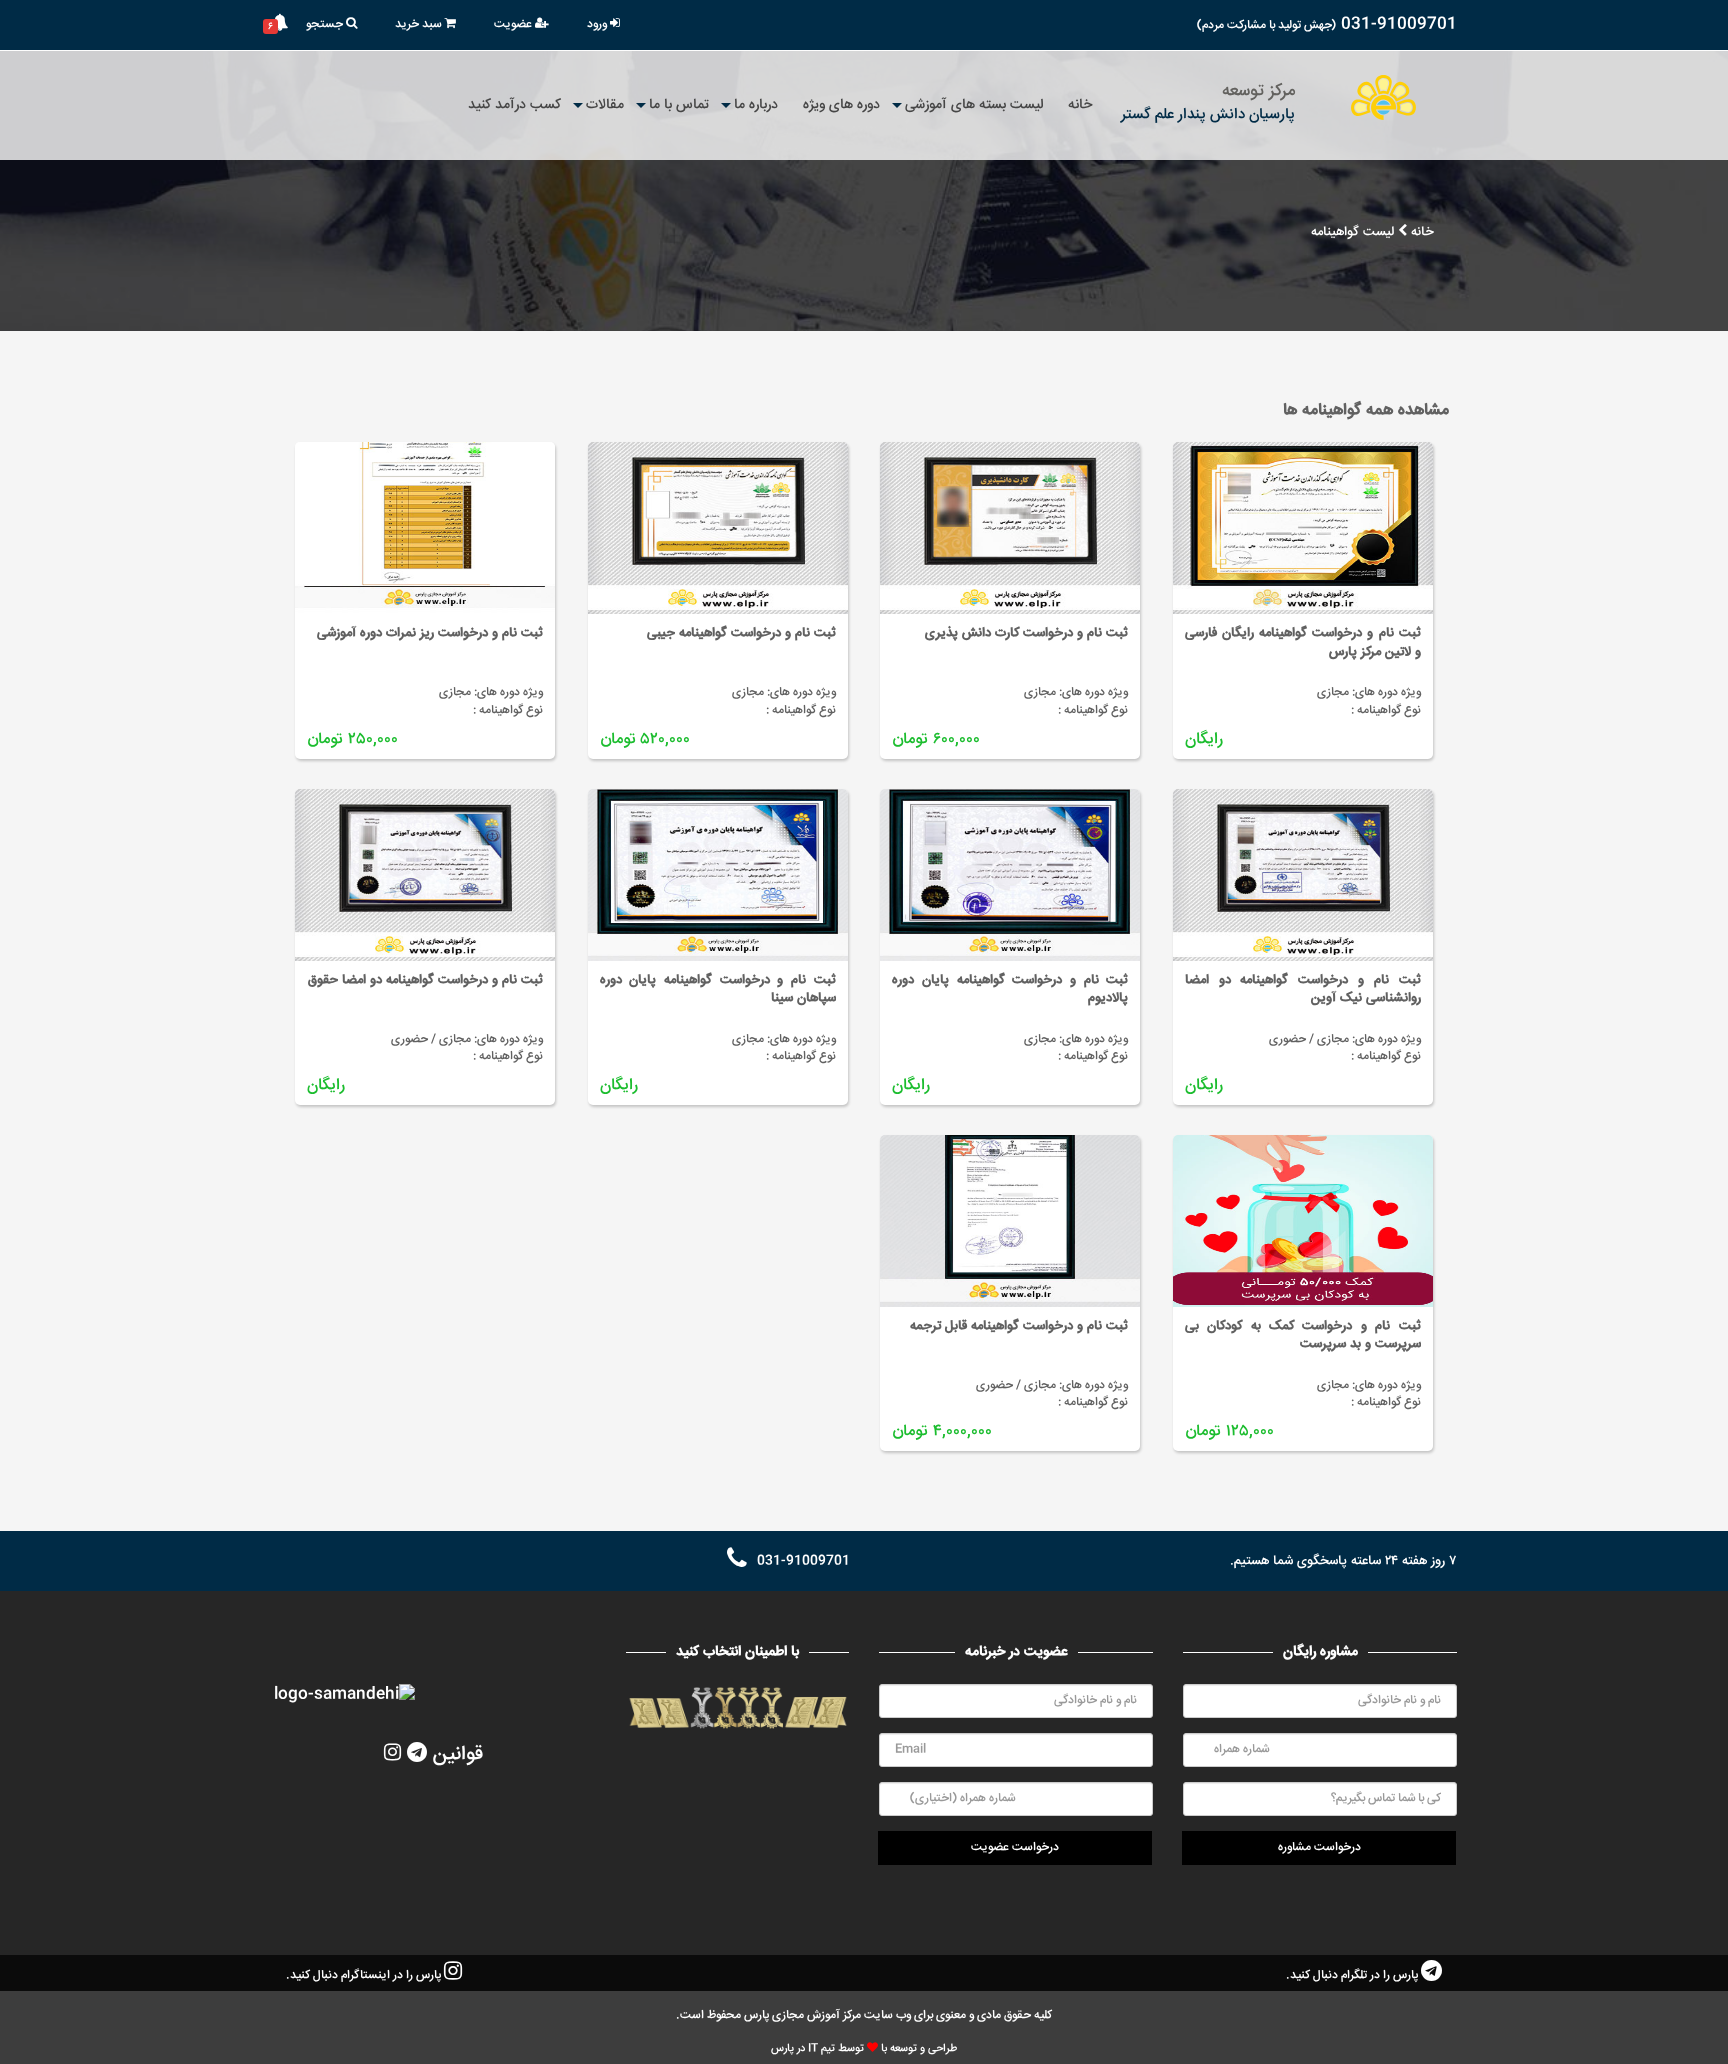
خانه (1080, 105)
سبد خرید (420, 24)
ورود (598, 24)
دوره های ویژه (841, 105)
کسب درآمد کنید (514, 105)
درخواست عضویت (1015, 1847)
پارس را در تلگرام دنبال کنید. (1353, 1975)
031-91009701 (1399, 24)
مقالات (605, 105)
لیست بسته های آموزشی (974, 105)
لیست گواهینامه (1352, 232)
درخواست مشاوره (1319, 1847)
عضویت (514, 24)
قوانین (458, 1754)
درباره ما (756, 105)
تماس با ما (679, 105)
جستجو (326, 24)
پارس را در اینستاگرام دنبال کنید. (365, 1975)
